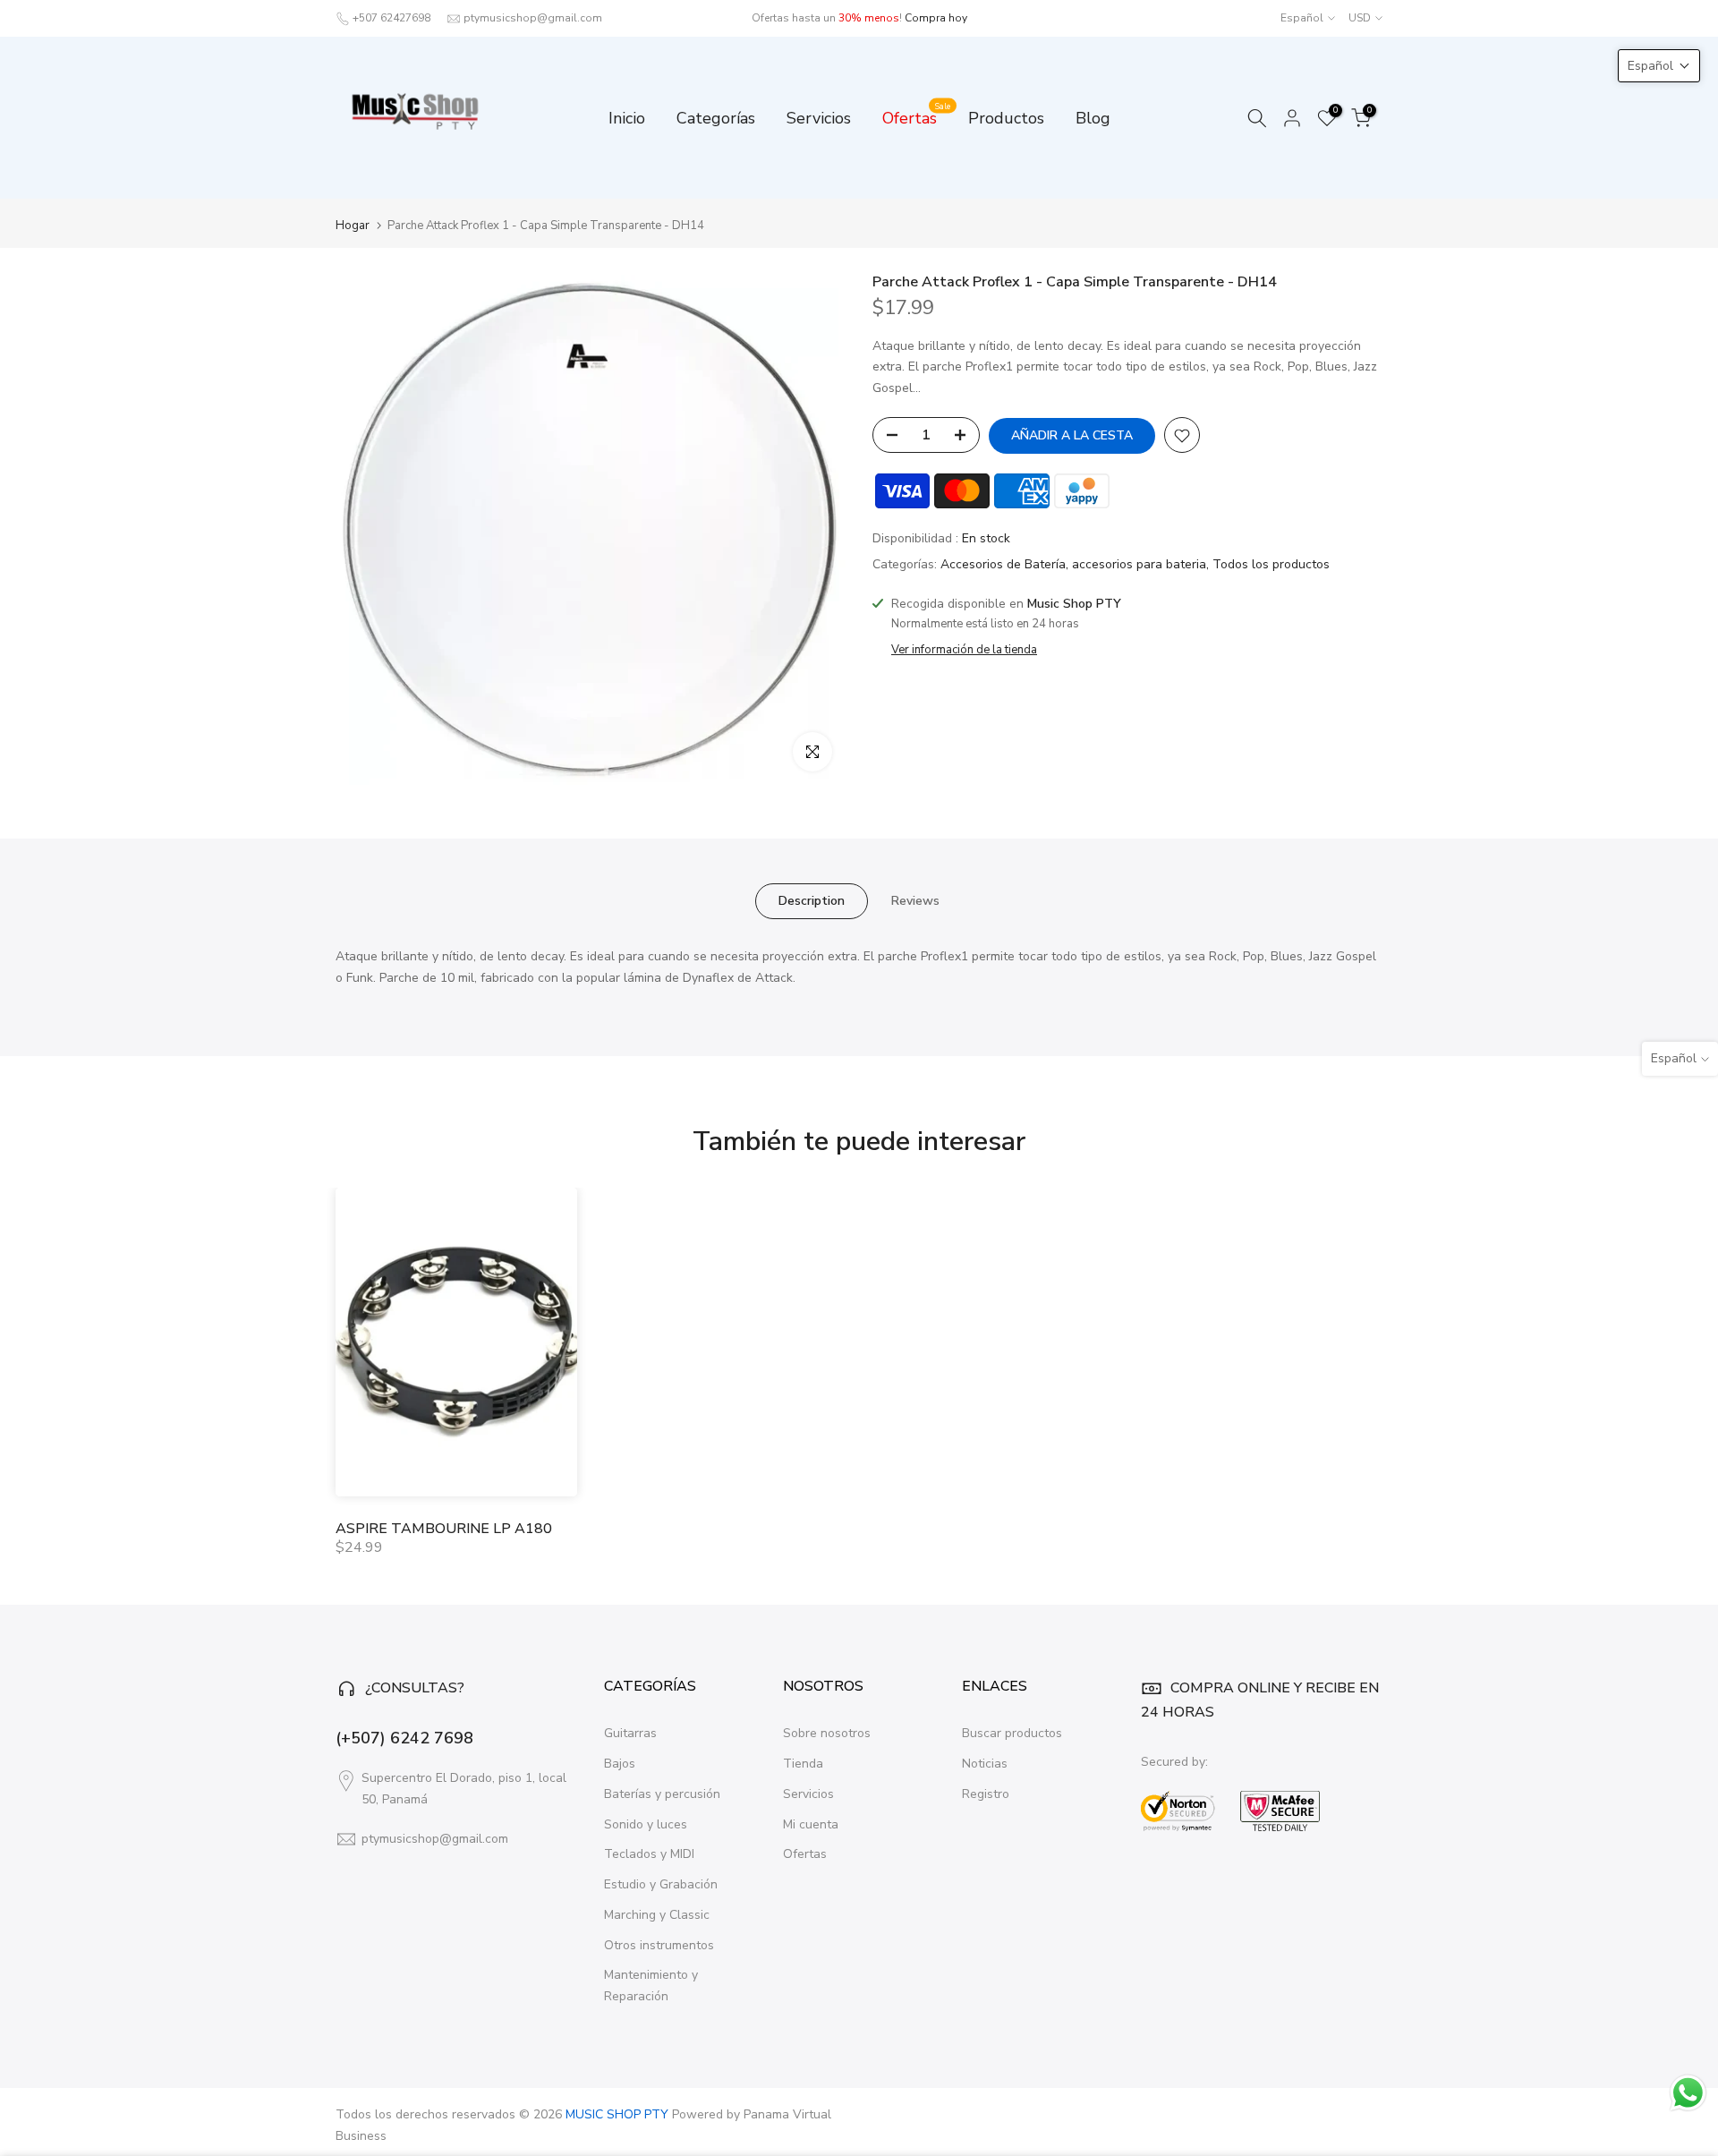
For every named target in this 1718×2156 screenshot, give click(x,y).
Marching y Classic (657, 1915)
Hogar (353, 226)
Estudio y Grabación (661, 1884)
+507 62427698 (391, 18)
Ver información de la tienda (964, 650)
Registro (986, 1794)
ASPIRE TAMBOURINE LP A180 (444, 1529)
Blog (1093, 118)
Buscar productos (1012, 1733)
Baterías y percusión (662, 1794)
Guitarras (630, 1733)
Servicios (819, 118)
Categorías (716, 118)
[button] (1659, 66)
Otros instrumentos (659, 1945)
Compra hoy (936, 18)
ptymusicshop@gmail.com (533, 18)
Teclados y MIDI (649, 1854)
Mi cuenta (811, 1824)
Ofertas (917, 117)
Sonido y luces (646, 1824)
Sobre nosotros (827, 1733)
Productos (1006, 118)
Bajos (620, 1764)
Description (812, 901)
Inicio (627, 118)
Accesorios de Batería (1003, 565)
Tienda (803, 1764)
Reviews (915, 901)
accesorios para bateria (1139, 565)
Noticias (985, 1764)
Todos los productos (1271, 565)
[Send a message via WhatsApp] (1688, 2093)
